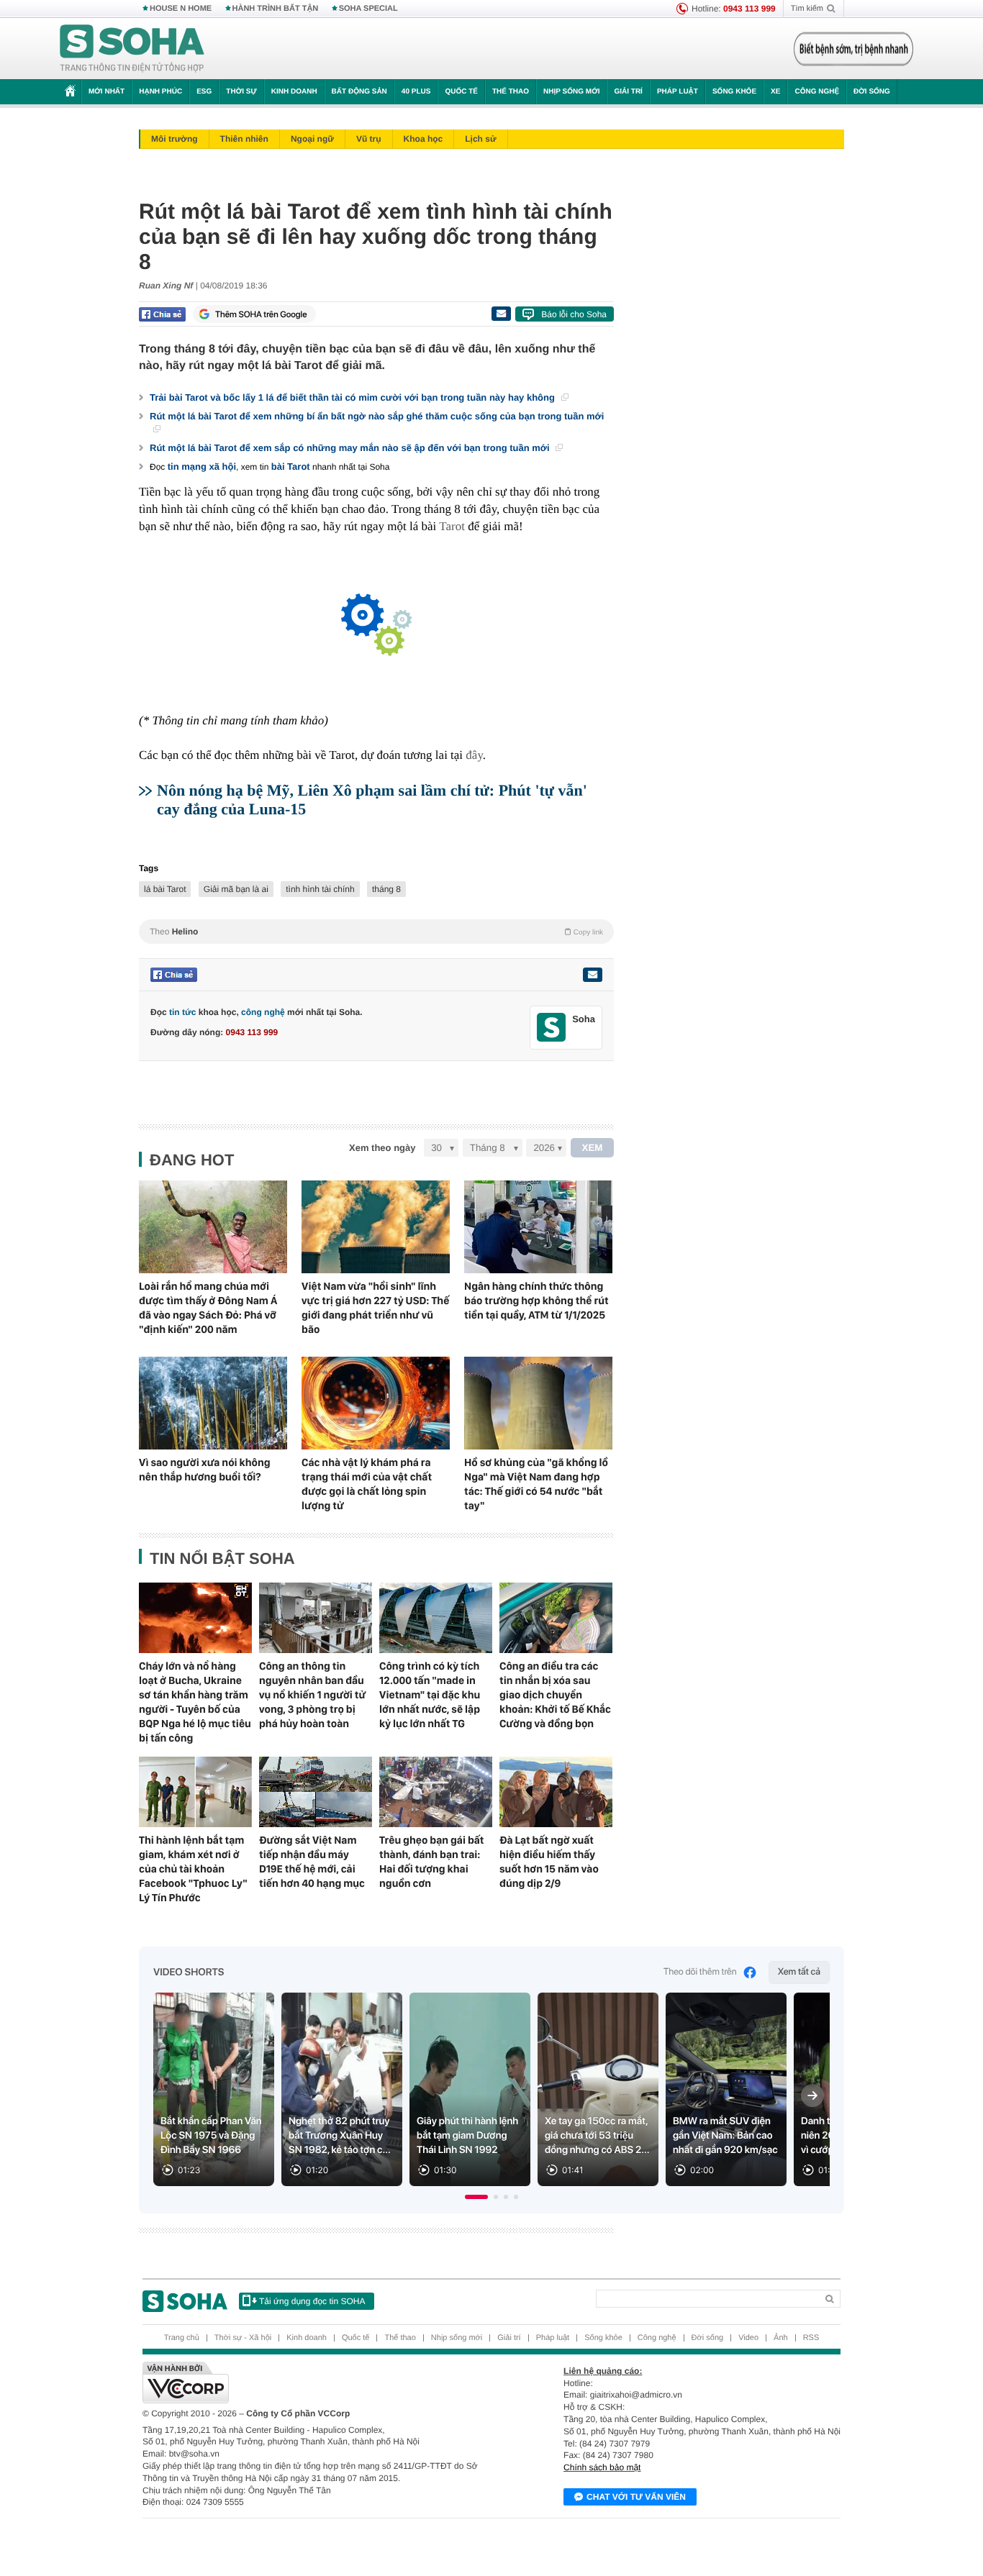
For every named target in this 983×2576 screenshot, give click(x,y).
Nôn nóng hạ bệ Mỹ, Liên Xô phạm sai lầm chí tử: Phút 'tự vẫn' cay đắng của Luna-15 (372, 800)
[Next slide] (812, 2095)
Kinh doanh (294, 92)
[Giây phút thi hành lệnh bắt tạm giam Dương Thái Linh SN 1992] (470, 2089)
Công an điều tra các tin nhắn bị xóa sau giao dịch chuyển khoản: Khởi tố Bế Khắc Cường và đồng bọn (555, 1695)
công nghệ (263, 1012)
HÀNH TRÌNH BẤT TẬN (276, 9)
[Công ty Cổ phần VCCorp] (317, 2382)
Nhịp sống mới (571, 92)
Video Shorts (189, 1972)
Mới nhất (107, 92)
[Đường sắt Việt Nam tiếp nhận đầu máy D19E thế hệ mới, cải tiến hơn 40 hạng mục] (316, 1792)
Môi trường (175, 139)
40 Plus (416, 92)
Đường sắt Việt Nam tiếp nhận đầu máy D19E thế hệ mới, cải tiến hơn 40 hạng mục (312, 1862)
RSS (811, 2338)
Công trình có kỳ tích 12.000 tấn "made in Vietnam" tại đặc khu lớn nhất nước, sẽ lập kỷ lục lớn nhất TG (430, 1695)
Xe (775, 92)
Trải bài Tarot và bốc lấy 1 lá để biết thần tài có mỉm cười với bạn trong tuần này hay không (354, 397)
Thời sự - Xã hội (243, 2338)
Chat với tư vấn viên (636, 2497)
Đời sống (872, 92)
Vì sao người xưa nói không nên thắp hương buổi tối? (205, 1470)
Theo (376, 932)
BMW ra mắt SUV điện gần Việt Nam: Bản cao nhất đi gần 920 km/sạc (725, 2136)
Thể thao (511, 92)
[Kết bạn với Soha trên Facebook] (552, 1028)
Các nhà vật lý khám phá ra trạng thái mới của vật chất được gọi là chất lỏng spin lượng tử (367, 1484)
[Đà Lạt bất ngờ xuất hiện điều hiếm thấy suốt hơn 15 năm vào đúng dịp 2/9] (556, 1792)
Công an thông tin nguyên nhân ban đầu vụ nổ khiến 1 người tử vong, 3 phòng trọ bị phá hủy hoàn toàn (312, 1695)
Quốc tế (461, 92)
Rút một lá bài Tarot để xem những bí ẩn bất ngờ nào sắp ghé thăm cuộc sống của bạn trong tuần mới (377, 416)
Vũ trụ (369, 139)
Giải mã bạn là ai (236, 889)
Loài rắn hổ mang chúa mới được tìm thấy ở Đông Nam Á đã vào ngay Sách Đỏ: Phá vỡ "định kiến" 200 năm (208, 1308)
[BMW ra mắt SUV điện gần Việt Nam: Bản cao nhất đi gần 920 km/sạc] (726, 2089)
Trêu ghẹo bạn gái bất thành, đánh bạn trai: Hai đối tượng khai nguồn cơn (432, 1862)
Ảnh (781, 2338)
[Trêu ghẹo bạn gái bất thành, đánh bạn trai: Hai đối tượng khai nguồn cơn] (436, 1792)
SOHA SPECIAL (368, 9)
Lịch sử (480, 139)
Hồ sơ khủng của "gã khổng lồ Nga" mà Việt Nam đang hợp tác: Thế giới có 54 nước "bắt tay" (536, 1484)
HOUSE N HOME (181, 9)
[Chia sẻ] (162, 314)
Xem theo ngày (382, 1148)
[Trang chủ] (132, 49)
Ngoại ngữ (312, 139)
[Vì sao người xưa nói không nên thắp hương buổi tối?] (213, 1403)
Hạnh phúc (160, 92)
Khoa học (423, 139)
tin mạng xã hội (202, 466)
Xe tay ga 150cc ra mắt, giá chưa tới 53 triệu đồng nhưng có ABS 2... (597, 2136)
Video (748, 2338)
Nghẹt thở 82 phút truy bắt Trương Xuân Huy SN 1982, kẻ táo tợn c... (340, 2136)
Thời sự (241, 92)
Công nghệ (817, 92)
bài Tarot (291, 466)
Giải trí (628, 92)
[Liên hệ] (592, 975)
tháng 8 (386, 889)
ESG (204, 92)
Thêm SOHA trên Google (261, 314)
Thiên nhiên (244, 139)
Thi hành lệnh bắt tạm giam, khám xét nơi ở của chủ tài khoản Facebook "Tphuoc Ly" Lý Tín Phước (193, 1869)
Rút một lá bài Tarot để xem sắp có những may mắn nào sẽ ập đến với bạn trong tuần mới (351, 448)
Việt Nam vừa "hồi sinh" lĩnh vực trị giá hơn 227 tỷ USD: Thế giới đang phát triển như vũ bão (375, 1308)
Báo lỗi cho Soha (574, 314)
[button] (476, 2197)
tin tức (182, 1012)
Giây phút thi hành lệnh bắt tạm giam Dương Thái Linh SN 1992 (467, 2136)
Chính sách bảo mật (602, 2467)
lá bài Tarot (165, 889)
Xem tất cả (799, 1972)
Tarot (452, 526)
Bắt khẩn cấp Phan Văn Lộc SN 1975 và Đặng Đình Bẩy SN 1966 (211, 2136)
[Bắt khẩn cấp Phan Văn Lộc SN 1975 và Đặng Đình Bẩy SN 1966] (214, 2089)
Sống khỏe (734, 92)
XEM (593, 1148)
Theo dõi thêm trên (700, 1972)
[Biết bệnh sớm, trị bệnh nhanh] (853, 49)
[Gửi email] (501, 314)
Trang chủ (182, 2338)
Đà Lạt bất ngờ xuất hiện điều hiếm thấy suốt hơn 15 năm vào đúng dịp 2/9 (549, 1862)
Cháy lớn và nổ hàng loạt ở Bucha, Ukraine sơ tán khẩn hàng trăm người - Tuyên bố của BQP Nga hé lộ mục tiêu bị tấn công (195, 1702)
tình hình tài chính (320, 889)
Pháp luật (678, 92)
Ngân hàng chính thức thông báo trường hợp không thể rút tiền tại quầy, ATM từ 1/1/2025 (536, 1301)
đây (474, 755)
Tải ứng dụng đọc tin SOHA (312, 2301)
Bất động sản (359, 92)
